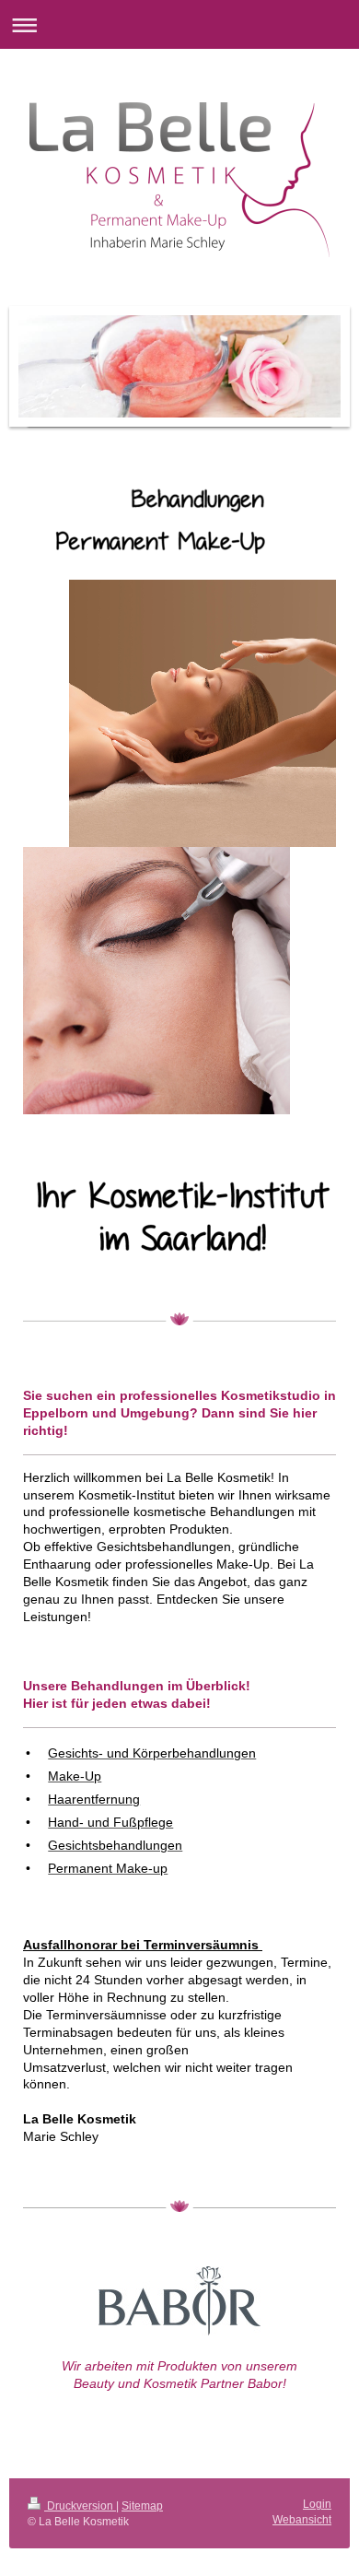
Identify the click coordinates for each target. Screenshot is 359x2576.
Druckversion (80, 2506)
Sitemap (142, 2506)
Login (317, 2504)
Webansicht (302, 2520)
